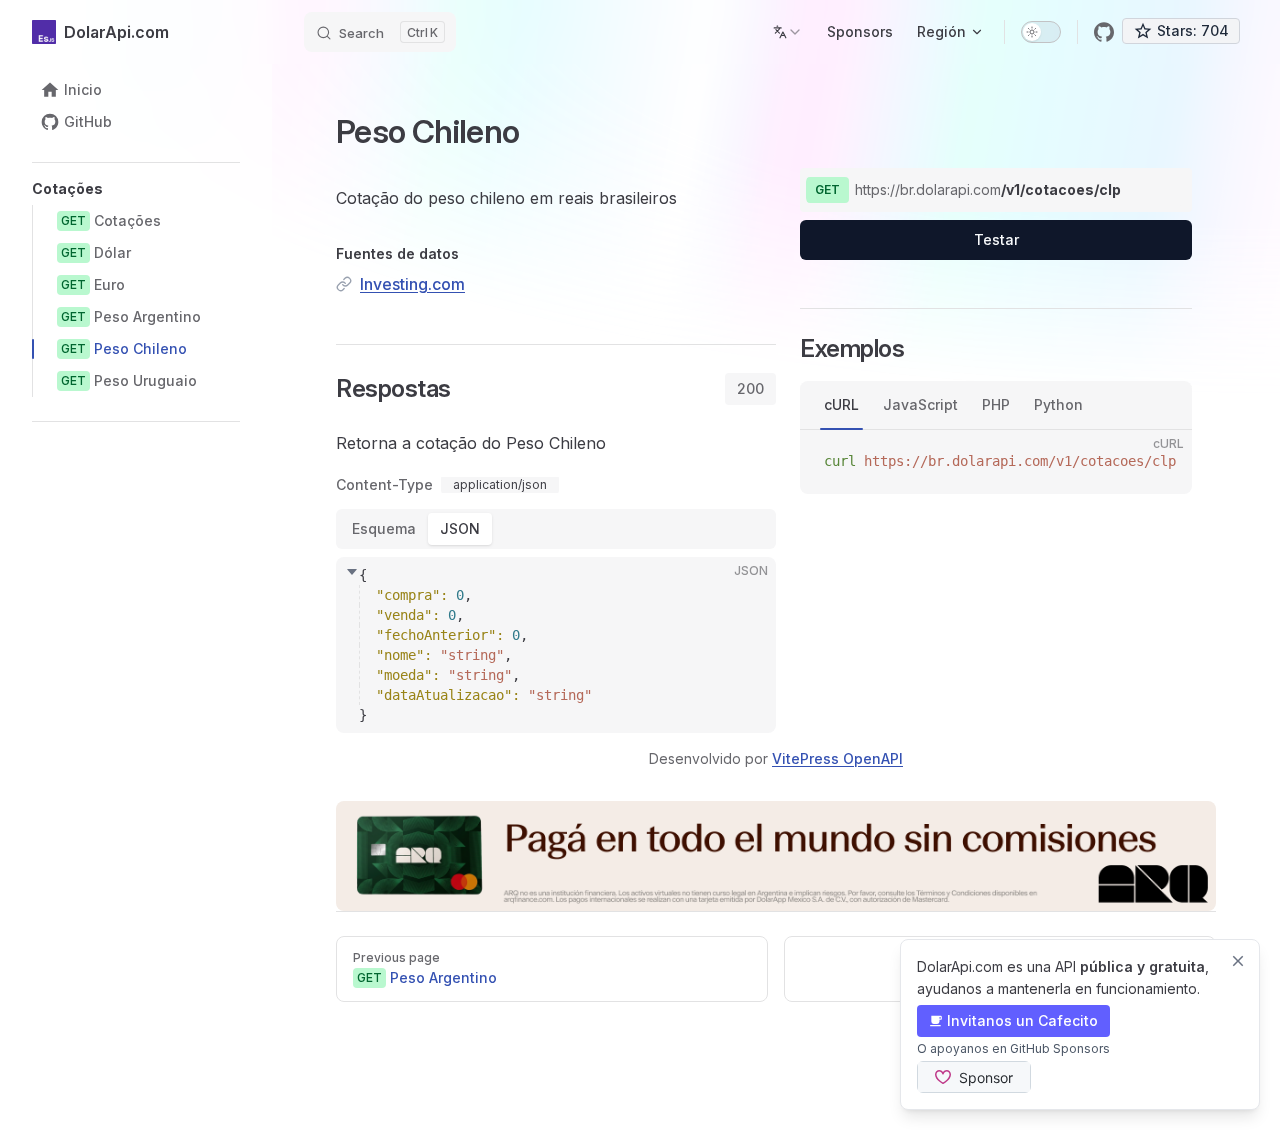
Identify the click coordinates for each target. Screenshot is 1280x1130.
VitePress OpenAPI (837, 758)
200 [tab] (750, 388)
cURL (841, 404)
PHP (996, 404)
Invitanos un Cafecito (1022, 1020)
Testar (996, 239)
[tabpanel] (556, 579)
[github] (1104, 32)
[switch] (1041, 32)
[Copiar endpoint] (1162, 190)
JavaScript (920, 404)
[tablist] (750, 389)
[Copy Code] (744, 589)
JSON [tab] (460, 528)
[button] (136, 189)
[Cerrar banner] (1238, 961)
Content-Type (384, 485)
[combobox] (788, 32)
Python (1058, 404)
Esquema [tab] (384, 528)
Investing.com (412, 284)
